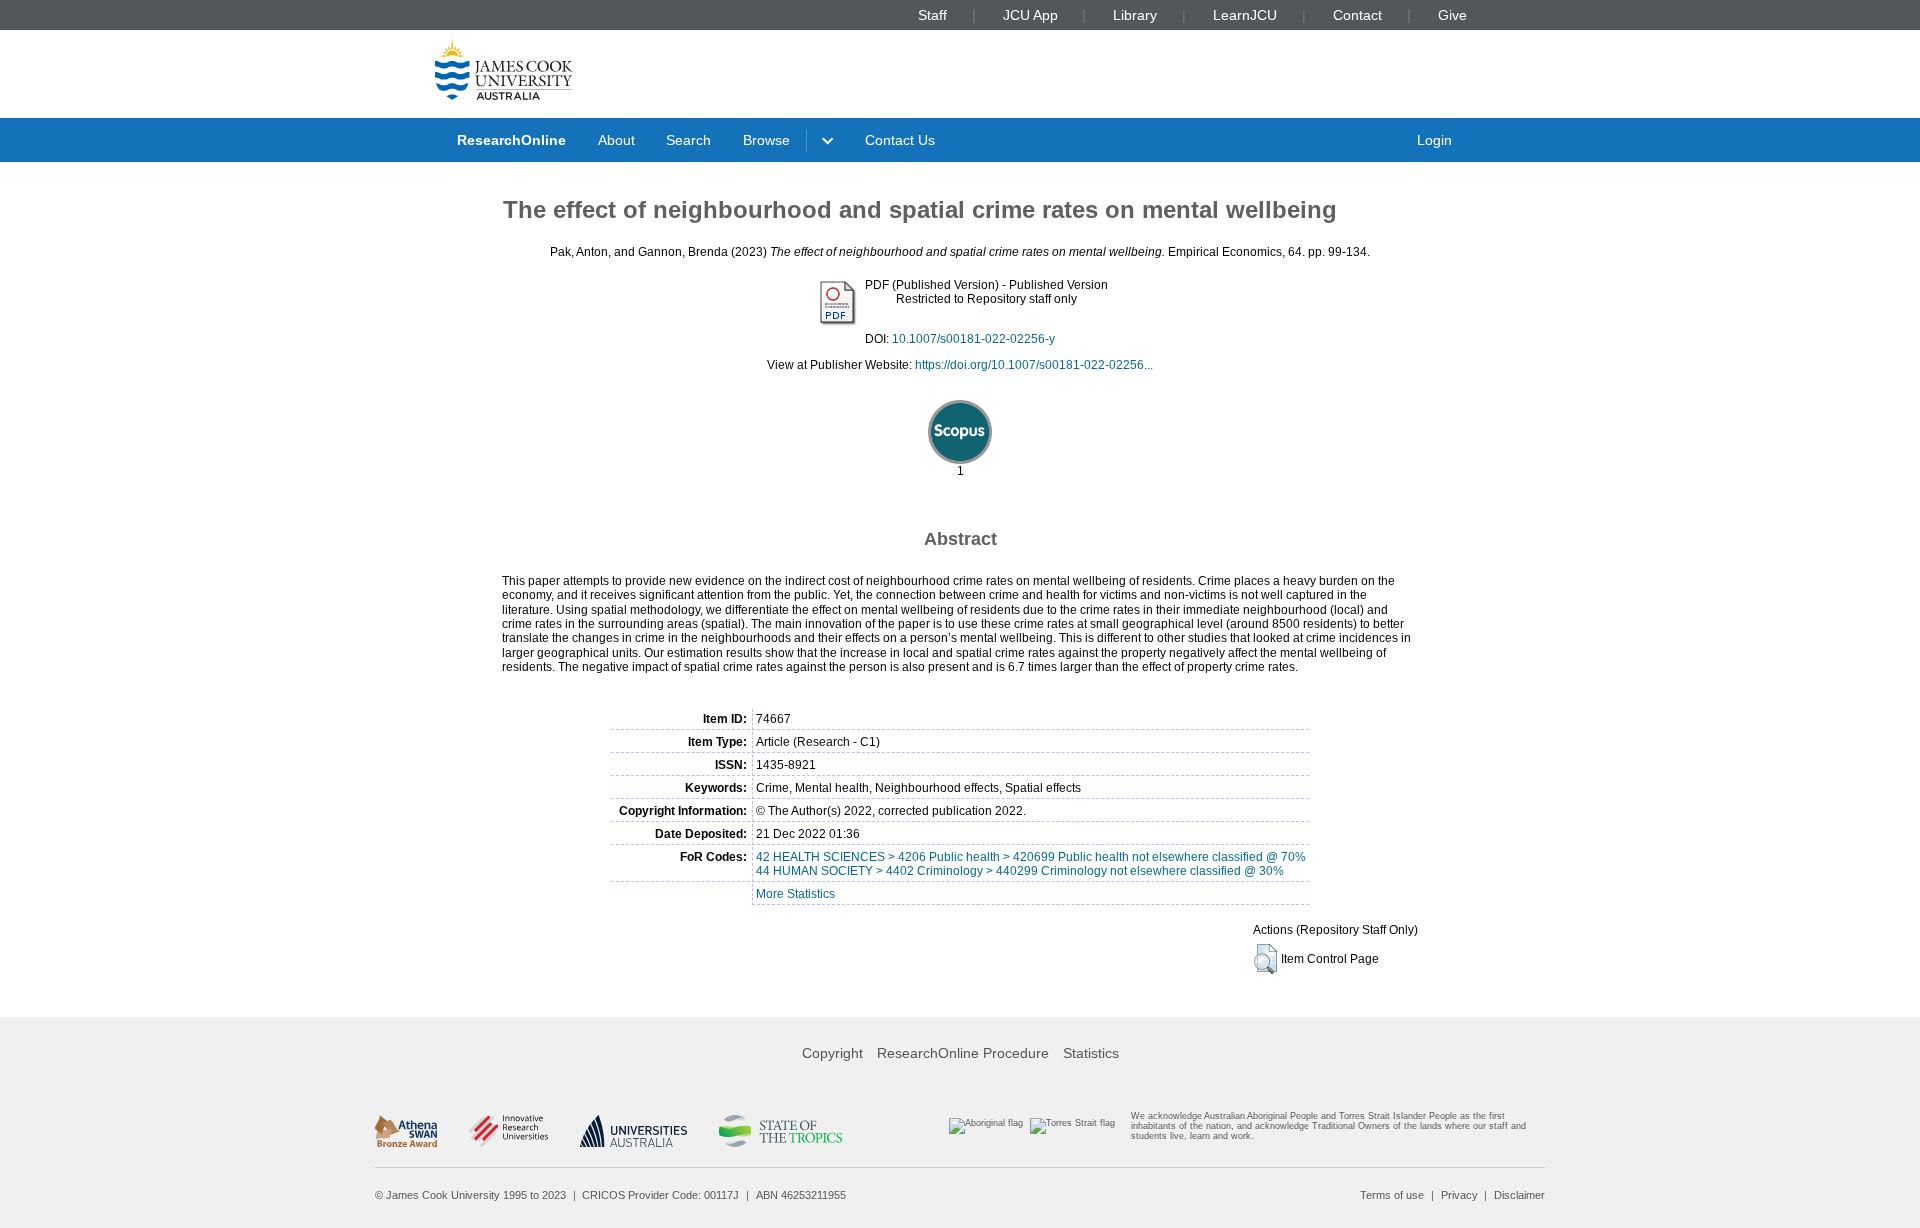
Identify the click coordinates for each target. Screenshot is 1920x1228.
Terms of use (1392, 1195)
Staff (932, 15)
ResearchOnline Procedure (963, 1053)
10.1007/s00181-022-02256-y (973, 339)
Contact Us (900, 140)
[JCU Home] (504, 69)
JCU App (1030, 15)
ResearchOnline (511, 140)
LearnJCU (1245, 15)
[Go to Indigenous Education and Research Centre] (986, 1130)
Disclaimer (1519, 1195)
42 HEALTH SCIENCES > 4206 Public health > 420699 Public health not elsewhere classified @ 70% (1031, 857)
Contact (1357, 15)
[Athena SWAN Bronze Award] (406, 1131)
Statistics (1091, 1053)
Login (1434, 140)
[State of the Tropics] (780, 1131)
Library (1135, 15)
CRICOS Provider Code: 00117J (660, 1195)
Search (688, 140)
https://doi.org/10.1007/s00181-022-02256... (1034, 365)
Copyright (832, 1053)
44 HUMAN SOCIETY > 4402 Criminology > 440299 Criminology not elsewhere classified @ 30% (1020, 871)
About (616, 140)
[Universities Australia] (633, 1131)
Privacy (1459, 1195)
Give (1452, 15)
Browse (766, 140)
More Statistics (795, 894)
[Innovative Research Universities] (508, 1131)
